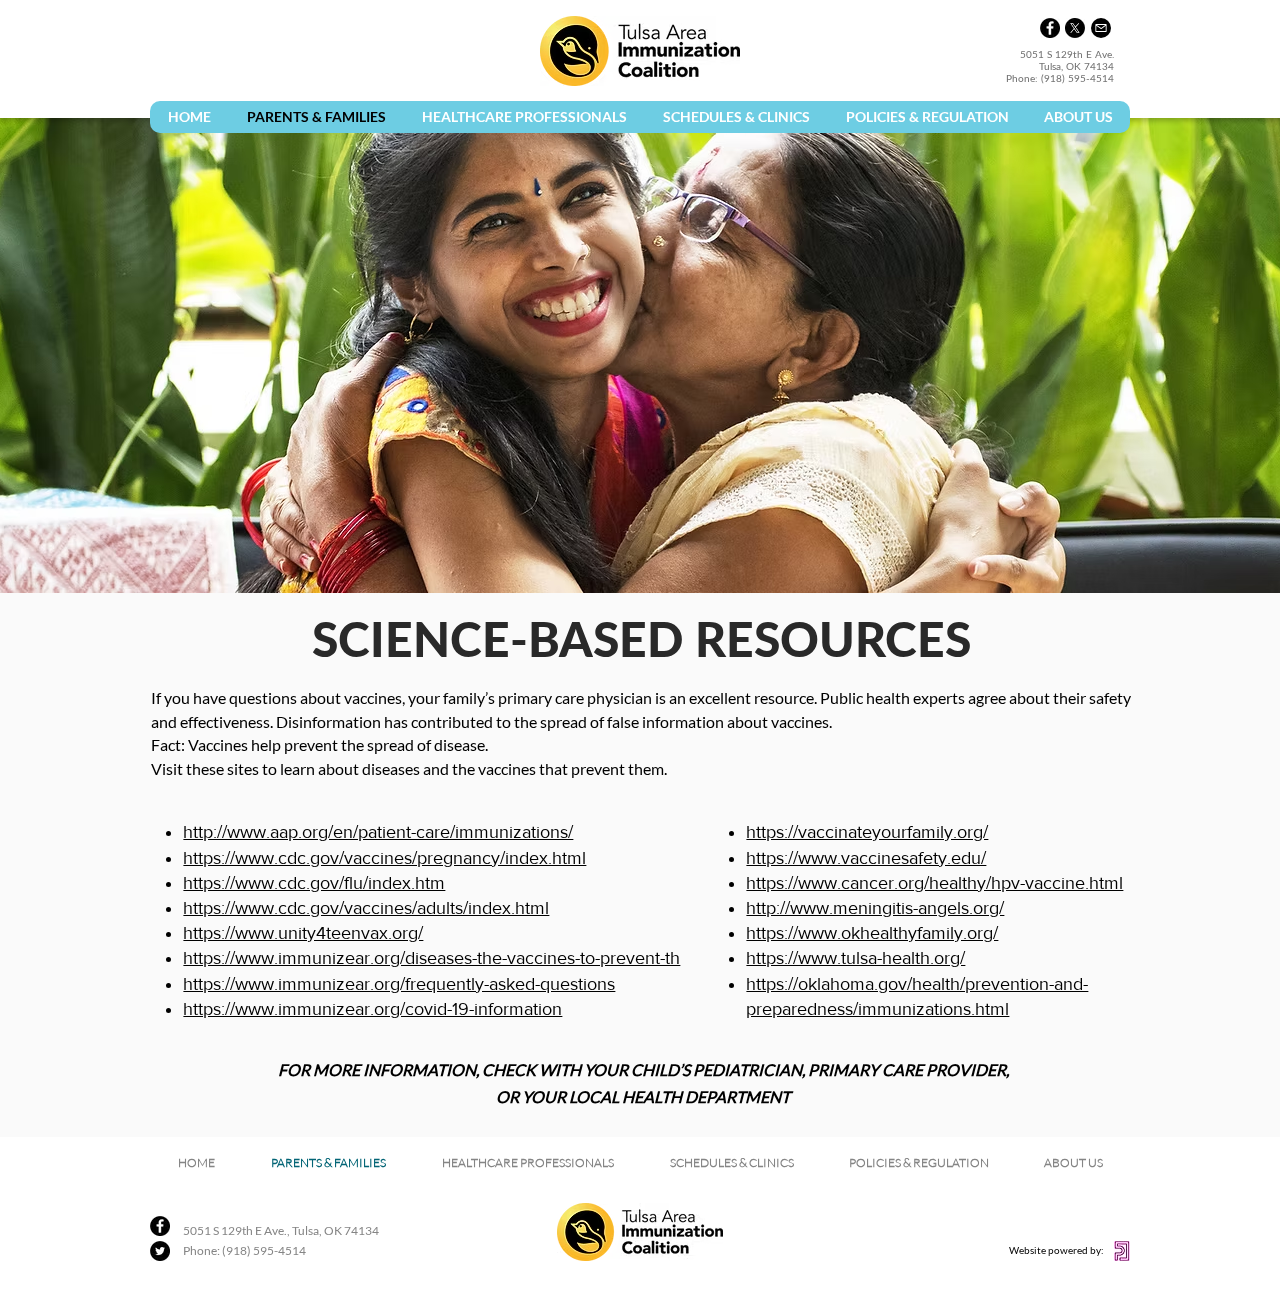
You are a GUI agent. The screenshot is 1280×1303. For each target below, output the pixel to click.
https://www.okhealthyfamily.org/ (872, 933)
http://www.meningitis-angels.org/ (875, 908)
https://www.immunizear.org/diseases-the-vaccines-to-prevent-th (431, 958)
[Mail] (1101, 28)
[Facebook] (1050, 28)
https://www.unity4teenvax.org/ (303, 933)
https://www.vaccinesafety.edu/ (866, 858)
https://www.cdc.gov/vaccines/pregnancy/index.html (384, 858)
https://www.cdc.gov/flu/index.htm (314, 883)
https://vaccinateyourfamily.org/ (867, 832)
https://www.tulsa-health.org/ (855, 958)
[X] (1075, 28)
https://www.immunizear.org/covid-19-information (372, 1009)
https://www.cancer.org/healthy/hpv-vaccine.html (934, 883)
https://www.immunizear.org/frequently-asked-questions (399, 984)
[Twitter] (160, 1251)
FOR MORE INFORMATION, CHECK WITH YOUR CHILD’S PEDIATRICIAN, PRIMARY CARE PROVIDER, (643, 1069)
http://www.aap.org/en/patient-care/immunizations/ (378, 832)
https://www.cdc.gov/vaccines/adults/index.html (366, 908)
